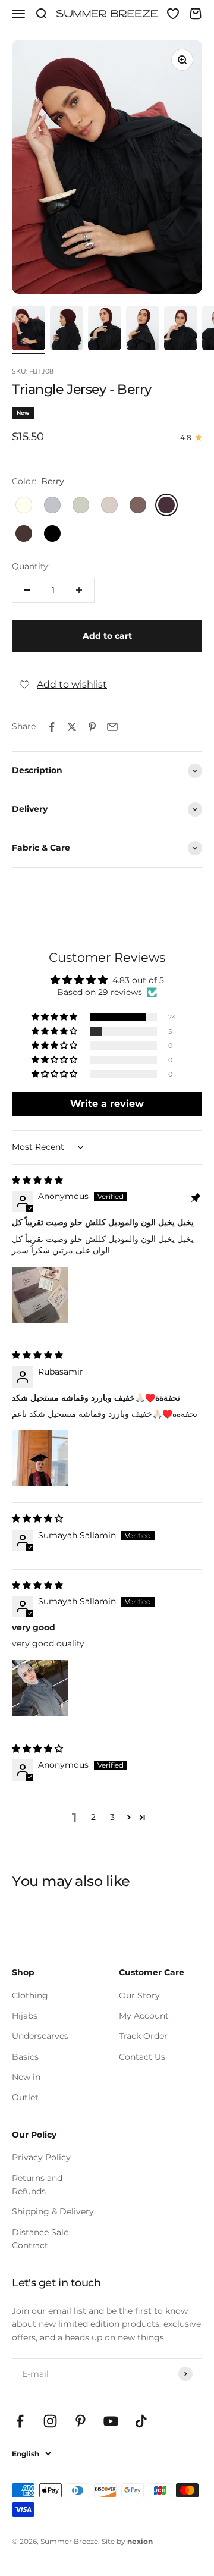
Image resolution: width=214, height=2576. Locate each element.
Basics (25, 2057)
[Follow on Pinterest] (81, 2421)
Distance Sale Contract (40, 2239)
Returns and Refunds (37, 2185)
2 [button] (93, 1817)
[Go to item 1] (29, 330)
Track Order (143, 2036)
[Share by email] (112, 727)
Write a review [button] (107, 1104)
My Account (144, 2016)
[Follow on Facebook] (20, 2421)
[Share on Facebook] (52, 727)
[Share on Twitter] (72, 727)
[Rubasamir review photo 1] (40, 1458)
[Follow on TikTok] (141, 2421)
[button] (55, 1017)
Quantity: (31, 566)
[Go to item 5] (181, 330)
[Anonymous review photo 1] (40, 1295)
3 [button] (112, 1817)
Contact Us (142, 2057)
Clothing (30, 1995)
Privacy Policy (41, 2157)
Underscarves (40, 2036)
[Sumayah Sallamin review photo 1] (40, 1688)
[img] (37, 1180)
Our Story (139, 1995)
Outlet (25, 2097)
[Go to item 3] (105, 330)
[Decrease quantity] (27, 590)
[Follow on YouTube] (111, 2421)
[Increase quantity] (79, 590)
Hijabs (25, 2016)
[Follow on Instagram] (50, 2421)
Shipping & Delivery (53, 2211)
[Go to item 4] (143, 330)
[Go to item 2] (67, 330)
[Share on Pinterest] (92, 727)
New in (26, 2077)
